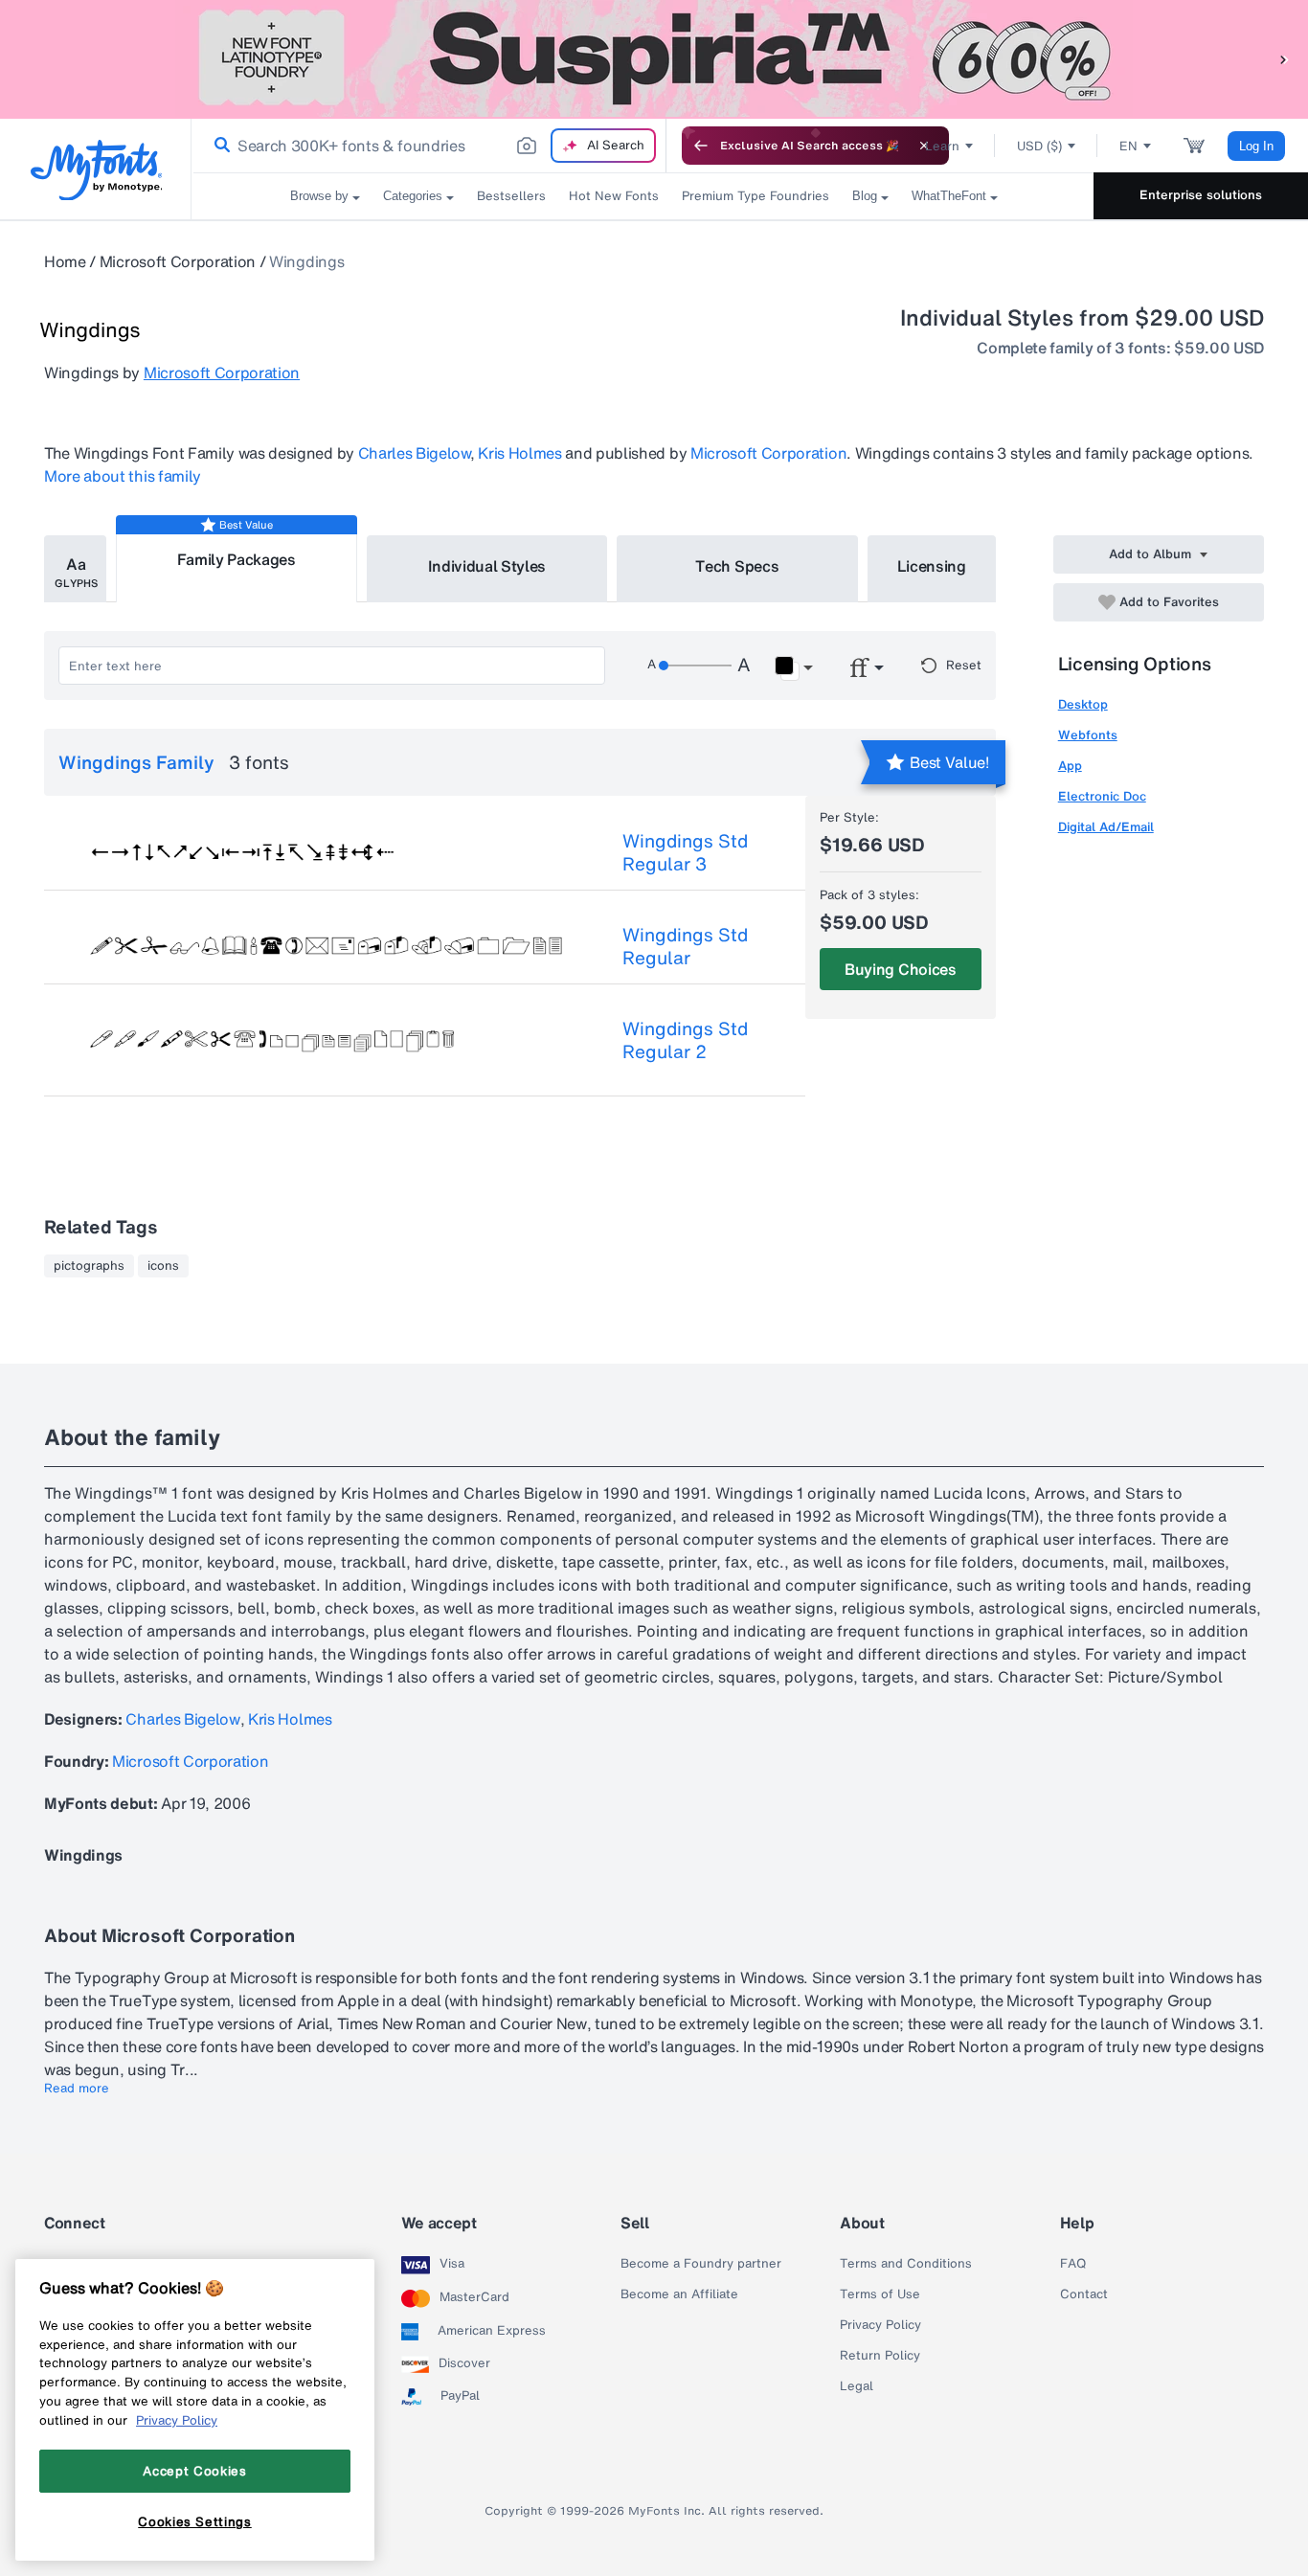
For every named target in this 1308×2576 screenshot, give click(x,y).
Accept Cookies (194, 2471)
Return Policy (880, 2356)
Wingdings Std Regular (685, 946)
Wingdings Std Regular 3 (685, 852)
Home (65, 261)
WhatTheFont (949, 196)
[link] (218, 146)
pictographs (89, 1266)
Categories (413, 196)
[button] (1284, 59)
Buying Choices (901, 969)
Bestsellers (511, 196)
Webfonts (1088, 735)
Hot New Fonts (614, 196)
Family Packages (237, 559)
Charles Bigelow (414, 453)
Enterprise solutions (1201, 195)
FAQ (1073, 2264)
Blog (865, 196)
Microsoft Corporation (178, 261)
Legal (857, 2386)
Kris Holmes (519, 453)
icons (163, 1266)
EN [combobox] (1128, 146)
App (1070, 766)
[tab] (75, 569)
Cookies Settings (195, 2521)
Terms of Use (880, 2294)
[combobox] (429, 146)
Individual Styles (487, 566)
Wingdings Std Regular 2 (685, 1040)
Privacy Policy (880, 2325)
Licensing (932, 566)
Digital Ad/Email (1106, 827)
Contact (1084, 2294)
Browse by (319, 196)
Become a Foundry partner (701, 2264)
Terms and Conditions (906, 2264)
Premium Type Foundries (755, 196)
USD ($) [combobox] (1039, 146)
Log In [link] (1256, 146)
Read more (77, 2089)
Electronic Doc (1102, 796)
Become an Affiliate (679, 2294)
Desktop (1083, 704)
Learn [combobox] (942, 146)
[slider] (695, 666)
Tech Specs (737, 566)
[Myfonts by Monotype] (96, 170)
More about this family (123, 476)
